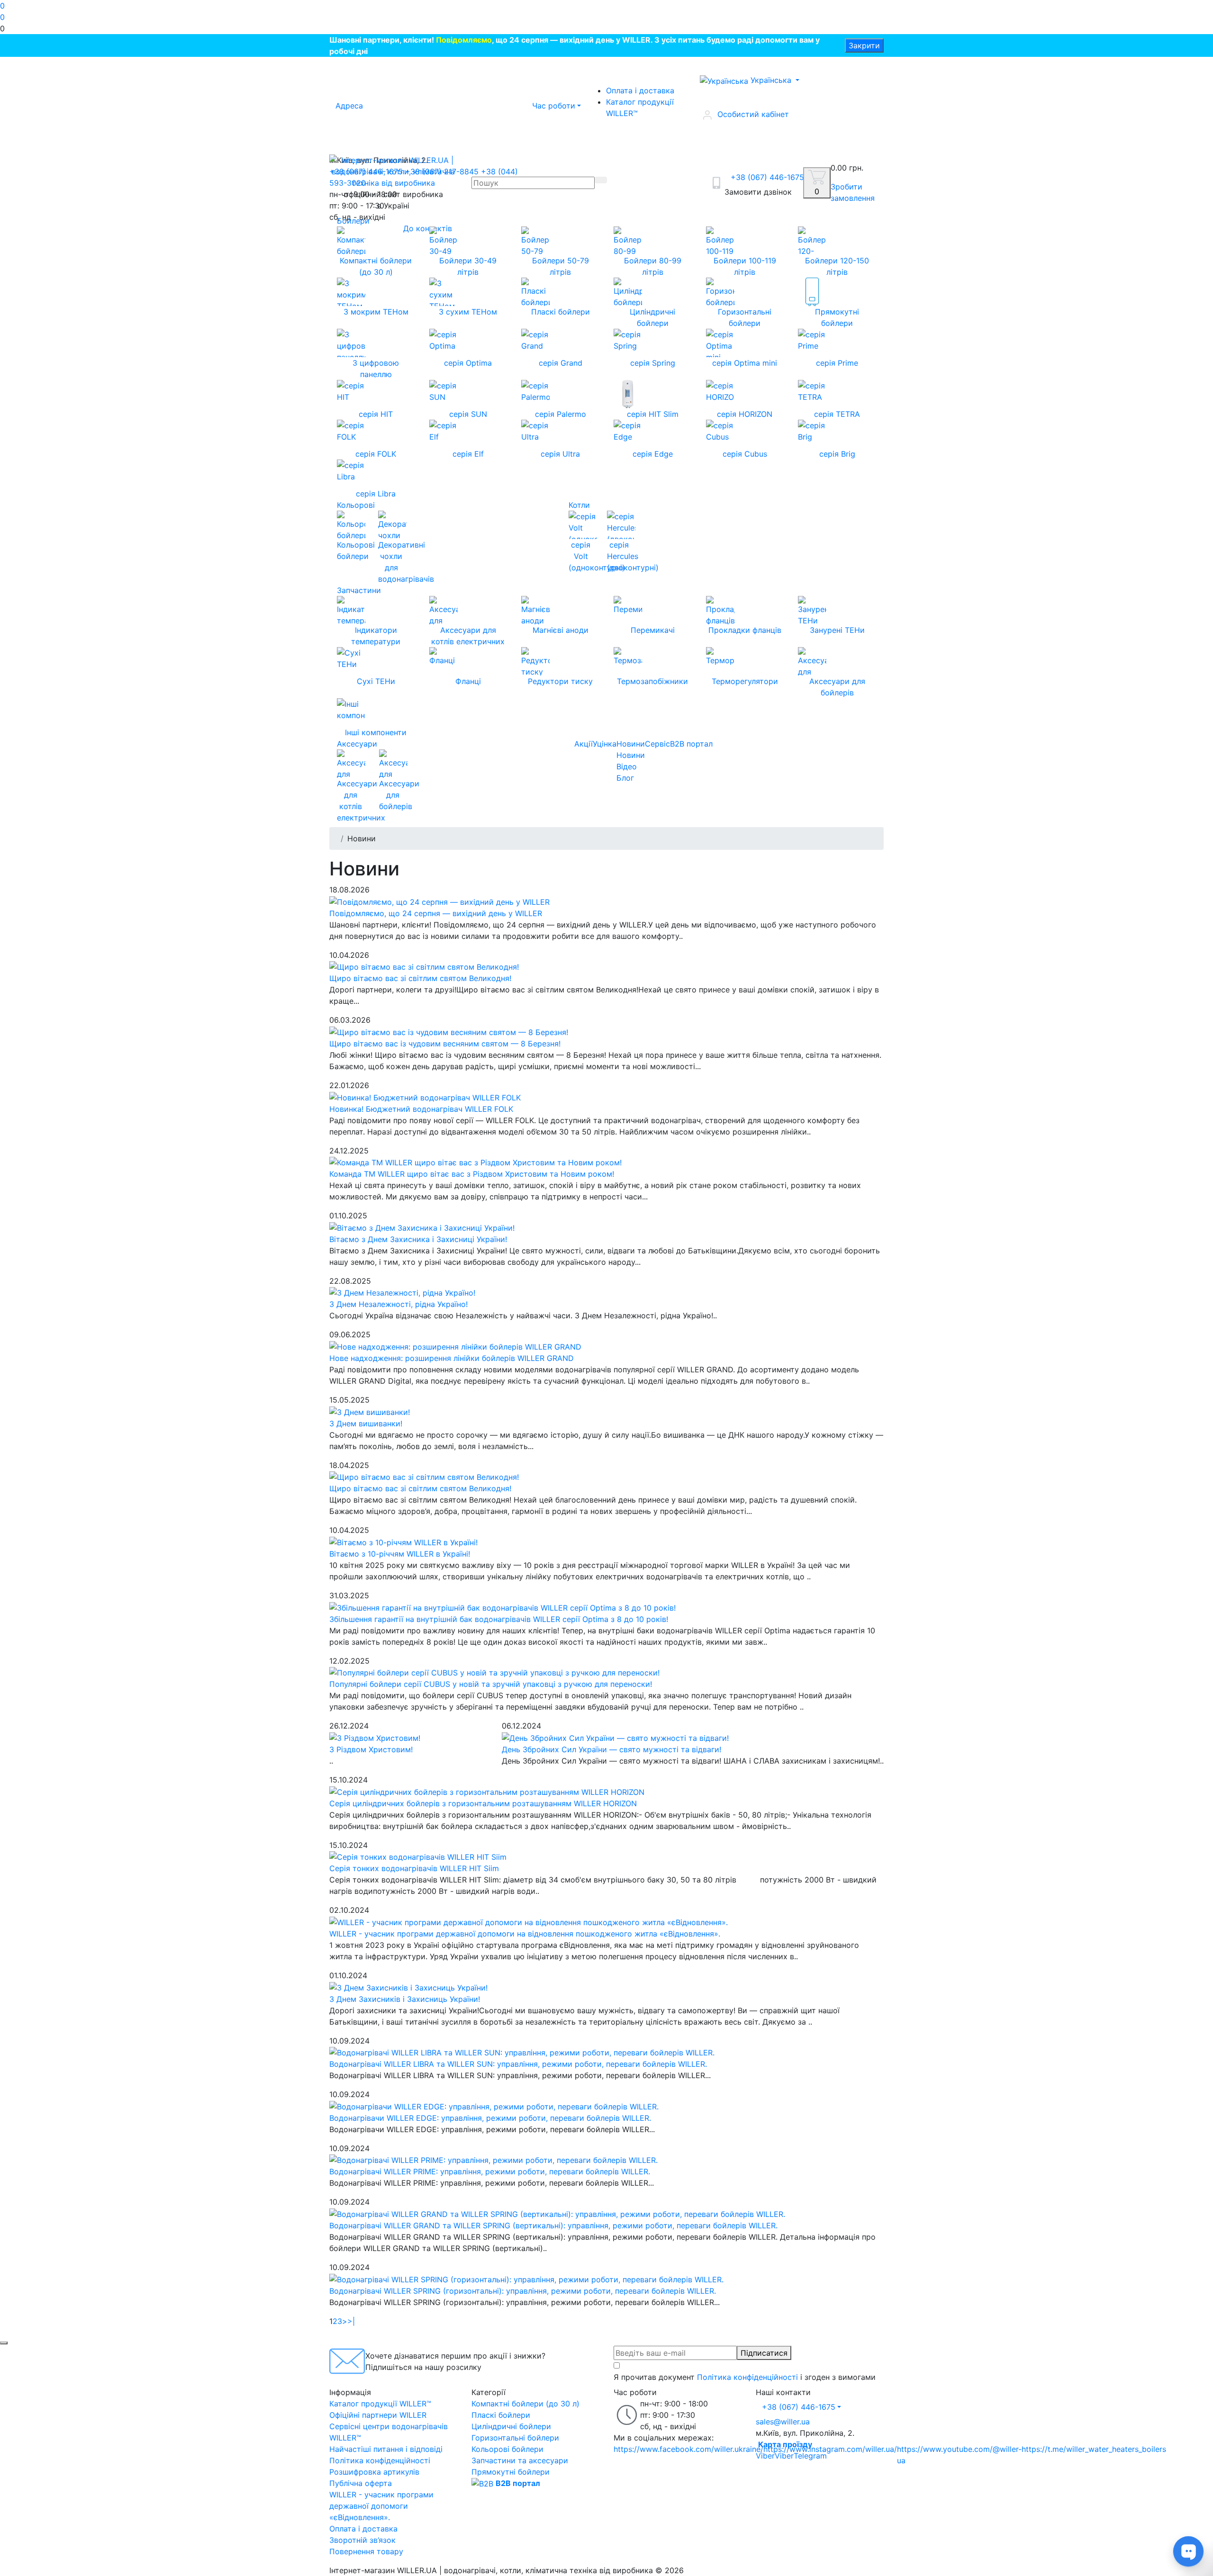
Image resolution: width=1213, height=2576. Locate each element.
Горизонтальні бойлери (515, 2438)
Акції (584, 744)
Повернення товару (366, 2551)
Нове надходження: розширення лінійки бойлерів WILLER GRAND (452, 1358)
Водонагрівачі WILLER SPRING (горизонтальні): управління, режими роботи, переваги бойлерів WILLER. (523, 2291)
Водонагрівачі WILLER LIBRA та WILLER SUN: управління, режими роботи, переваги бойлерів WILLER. (518, 2064)
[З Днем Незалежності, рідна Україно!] (402, 1292)
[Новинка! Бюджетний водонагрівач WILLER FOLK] (425, 1097)
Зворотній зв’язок (362, 2540)
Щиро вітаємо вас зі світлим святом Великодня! (420, 978)
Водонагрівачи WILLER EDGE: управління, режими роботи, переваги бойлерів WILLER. (490, 2118)
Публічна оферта (361, 2483)
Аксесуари (357, 744)
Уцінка (605, 744)
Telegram (810, 2456)
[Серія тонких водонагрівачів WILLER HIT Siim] (418, 1856)
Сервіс (657, 744)
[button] (606, 28)
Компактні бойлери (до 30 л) (525, 2404)
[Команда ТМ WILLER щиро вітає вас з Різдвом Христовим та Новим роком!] (475, 1162)
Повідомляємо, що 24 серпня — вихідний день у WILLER (436, 913)
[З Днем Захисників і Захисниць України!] (408, 1987)
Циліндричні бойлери (511, 2426)
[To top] (4, 2343)
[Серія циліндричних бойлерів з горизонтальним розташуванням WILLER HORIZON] (487, 1791)
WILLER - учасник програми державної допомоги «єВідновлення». (381, 2506)
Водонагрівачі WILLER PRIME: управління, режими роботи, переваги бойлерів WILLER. (490, 2171)
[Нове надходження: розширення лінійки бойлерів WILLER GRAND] (455, 1346)
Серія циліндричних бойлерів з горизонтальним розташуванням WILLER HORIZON (483, 1803)
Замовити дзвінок (758, 192)
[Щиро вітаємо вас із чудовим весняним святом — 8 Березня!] (449, 1031)
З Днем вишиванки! (366, 1423)
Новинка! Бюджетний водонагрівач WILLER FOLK (421, 1109)
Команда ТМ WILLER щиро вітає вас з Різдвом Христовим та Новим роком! (472, 1174)
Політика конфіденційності (747, 2377)
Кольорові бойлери (507, 2449)
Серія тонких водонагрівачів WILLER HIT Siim (414, 1868)
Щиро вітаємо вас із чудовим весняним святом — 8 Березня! (445, 1044)
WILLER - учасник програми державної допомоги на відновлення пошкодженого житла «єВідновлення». (525, 1934)
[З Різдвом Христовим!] (375, 1737)
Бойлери (353, 221)
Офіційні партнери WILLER (378, 2415)
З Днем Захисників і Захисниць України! (405, 1999)
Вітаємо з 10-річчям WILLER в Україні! (400, 1554)
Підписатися (764, 2353)
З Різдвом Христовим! (371, 1749)
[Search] (601, 180)
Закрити (864, 45)
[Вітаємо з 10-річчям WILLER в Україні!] (403, 1541)
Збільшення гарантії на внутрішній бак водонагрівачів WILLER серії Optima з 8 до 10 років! (499, 1619)
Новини (631, 744)
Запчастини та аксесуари (520, 2460)
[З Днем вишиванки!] (370, 1411)
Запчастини (359, 590)
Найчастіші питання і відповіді (386, 2449)
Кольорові (356, 505)
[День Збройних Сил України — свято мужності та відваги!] (615, 1737)
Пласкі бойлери (501, 2415)
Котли (579, 505)
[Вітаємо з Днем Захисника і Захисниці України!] (422, 1227)
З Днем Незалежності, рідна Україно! (398, 1304)
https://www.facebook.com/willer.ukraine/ (688, 2449)
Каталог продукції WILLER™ (640, 108)
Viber (765, 2456)
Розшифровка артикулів (374, 2472)
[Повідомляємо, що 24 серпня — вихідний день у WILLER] (439, 901)
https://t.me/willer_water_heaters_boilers (1094, 2449)
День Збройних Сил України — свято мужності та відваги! (611, 1749)
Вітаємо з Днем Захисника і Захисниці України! (418, 1239)
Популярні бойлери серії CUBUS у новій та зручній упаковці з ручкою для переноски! (491, 1684)
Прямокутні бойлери (511, 2472)
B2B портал (691, 744)
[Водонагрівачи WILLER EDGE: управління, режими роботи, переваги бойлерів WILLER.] (494, 2106)
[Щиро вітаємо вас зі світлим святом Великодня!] (424, 966)
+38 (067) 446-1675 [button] (799, 2407)
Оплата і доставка (640, 90)
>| (351, 2321)
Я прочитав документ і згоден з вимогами (745, 2377)
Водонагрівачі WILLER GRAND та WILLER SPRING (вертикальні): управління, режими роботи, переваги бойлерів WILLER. (553, 2225)
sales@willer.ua (783, 2422)
